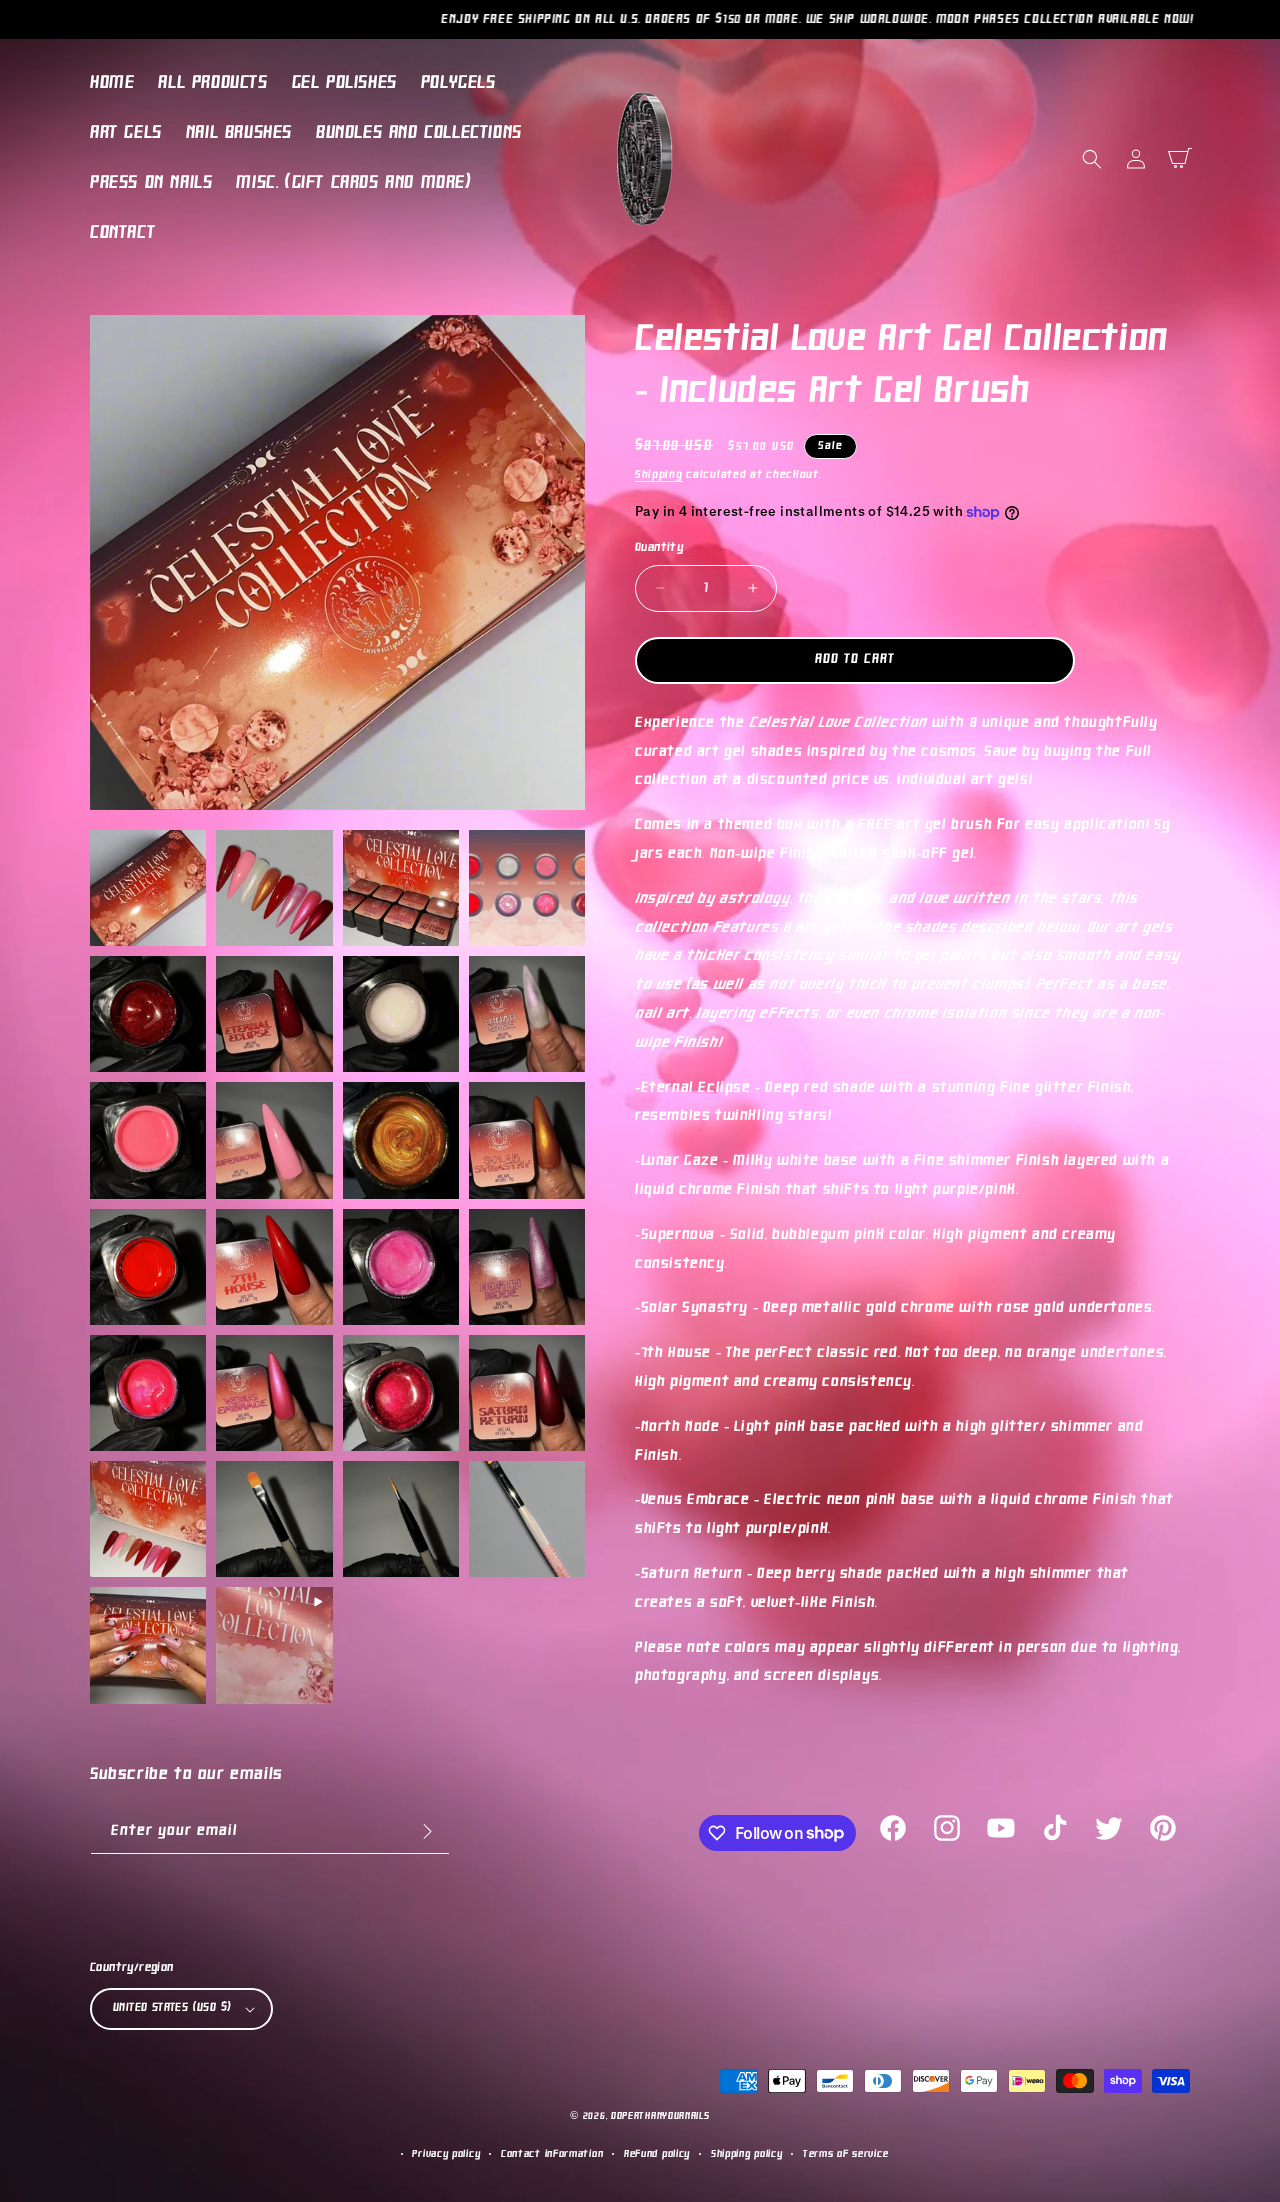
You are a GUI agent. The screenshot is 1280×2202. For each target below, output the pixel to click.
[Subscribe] (427, 1831)
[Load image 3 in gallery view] (401, 888)
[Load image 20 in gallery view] (527, 1393)
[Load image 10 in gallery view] (274, 1140)
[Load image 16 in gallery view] (527, 1267)
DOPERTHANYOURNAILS (660, 2116)
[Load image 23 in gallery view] (401, 1519)
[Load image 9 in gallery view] (148, 1140)
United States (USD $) (172, 2008)
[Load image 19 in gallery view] (401, 1393)
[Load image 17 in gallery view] (148, 1393)
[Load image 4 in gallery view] (527, 888)
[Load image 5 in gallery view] (148, 1014)
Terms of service (845, 2154)
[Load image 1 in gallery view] (148, 888)
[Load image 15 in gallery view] (401, 1267)
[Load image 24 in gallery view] (527, 1519)
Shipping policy (747, 2154)
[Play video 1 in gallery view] (274, 1645)
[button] (1092, 159)
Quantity (659, 548)
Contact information (552, 2154)
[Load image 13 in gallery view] (148, 1267)
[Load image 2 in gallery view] (274, 888)
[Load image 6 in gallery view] (274, 1014)
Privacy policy (446, 2154)
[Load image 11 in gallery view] (401, 1140)
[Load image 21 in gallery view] (148, 1519)
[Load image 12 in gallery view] (527, 1140)
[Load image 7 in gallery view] (401, 1014)
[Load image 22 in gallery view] (274, 1519)
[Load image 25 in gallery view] (148, 1645)
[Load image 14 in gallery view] (274, 1267)
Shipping (659, 475)
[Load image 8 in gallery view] (527, 1014)
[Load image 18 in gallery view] (274, 1393)
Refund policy (657, 2154)
